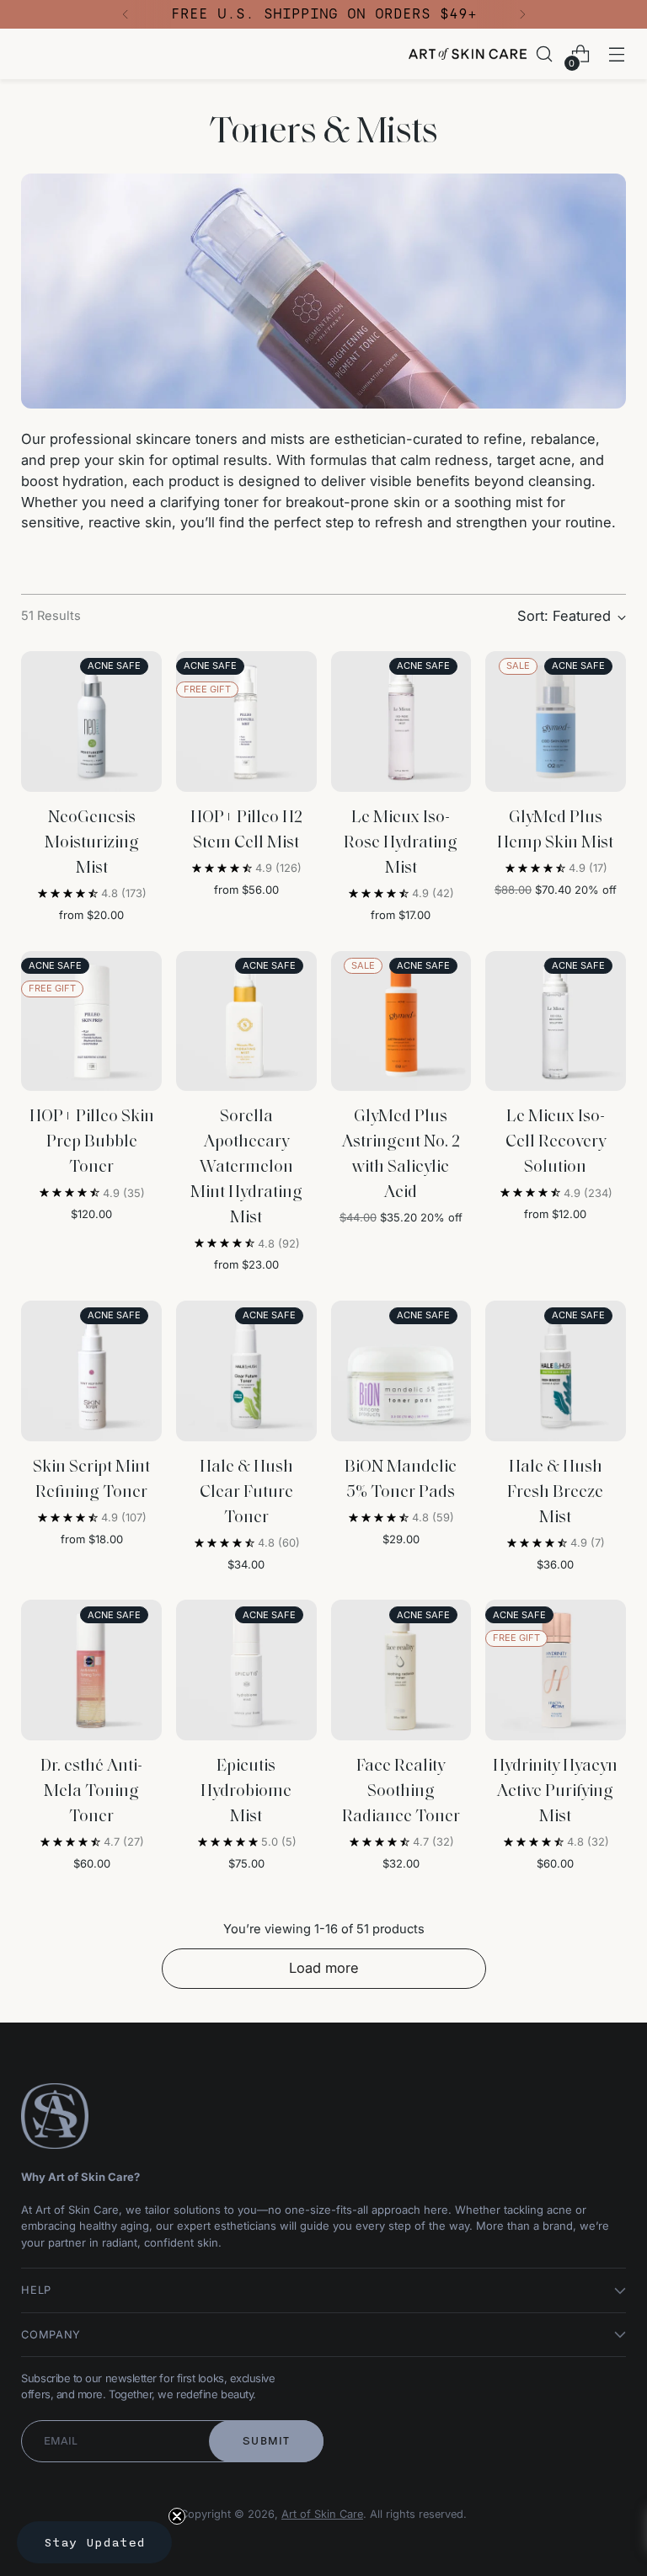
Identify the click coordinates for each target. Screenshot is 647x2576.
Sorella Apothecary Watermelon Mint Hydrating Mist (246, 1168)
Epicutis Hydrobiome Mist (246, 1792)
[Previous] (126, 14)
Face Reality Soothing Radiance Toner (401, 1792)
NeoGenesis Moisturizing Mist (92, 843)
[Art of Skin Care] (468, 54)
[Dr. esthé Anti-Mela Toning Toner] (91, 1670)
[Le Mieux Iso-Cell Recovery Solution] (556, 1021)
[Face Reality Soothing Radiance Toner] (401, 1670)
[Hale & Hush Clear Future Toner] (246, 1371)
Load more (324, 1968)
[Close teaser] (177, 2516)
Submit (267, 2441)
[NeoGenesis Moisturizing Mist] (91, 721)
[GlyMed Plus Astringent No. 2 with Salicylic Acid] (401, 1021)
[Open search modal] (545, 54)
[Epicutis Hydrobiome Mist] (246, 1670)
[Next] (522, 14)
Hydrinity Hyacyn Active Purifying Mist (555, 1792)
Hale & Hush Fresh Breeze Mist (555, 1493)
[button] (94, 2542)
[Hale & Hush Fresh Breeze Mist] (556, 1371)
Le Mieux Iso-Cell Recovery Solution (556, 1142)
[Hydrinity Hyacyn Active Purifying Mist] (556, 1670)
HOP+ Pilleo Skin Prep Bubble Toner (92, 1142)
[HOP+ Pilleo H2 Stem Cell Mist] (246, 721)
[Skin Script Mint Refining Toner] (91, 1371)
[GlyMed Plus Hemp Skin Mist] (556, 721)
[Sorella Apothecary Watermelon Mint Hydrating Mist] (246, 1021)
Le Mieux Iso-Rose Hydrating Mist (401, 843)
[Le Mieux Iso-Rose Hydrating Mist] (401, 721)
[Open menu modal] (617, 54)
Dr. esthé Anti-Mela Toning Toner (91, 1792)
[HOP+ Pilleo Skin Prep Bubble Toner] (91, 1021)
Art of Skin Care (322, 2514)
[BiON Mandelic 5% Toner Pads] (401, 1371)
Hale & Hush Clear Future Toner (246, 1493)
